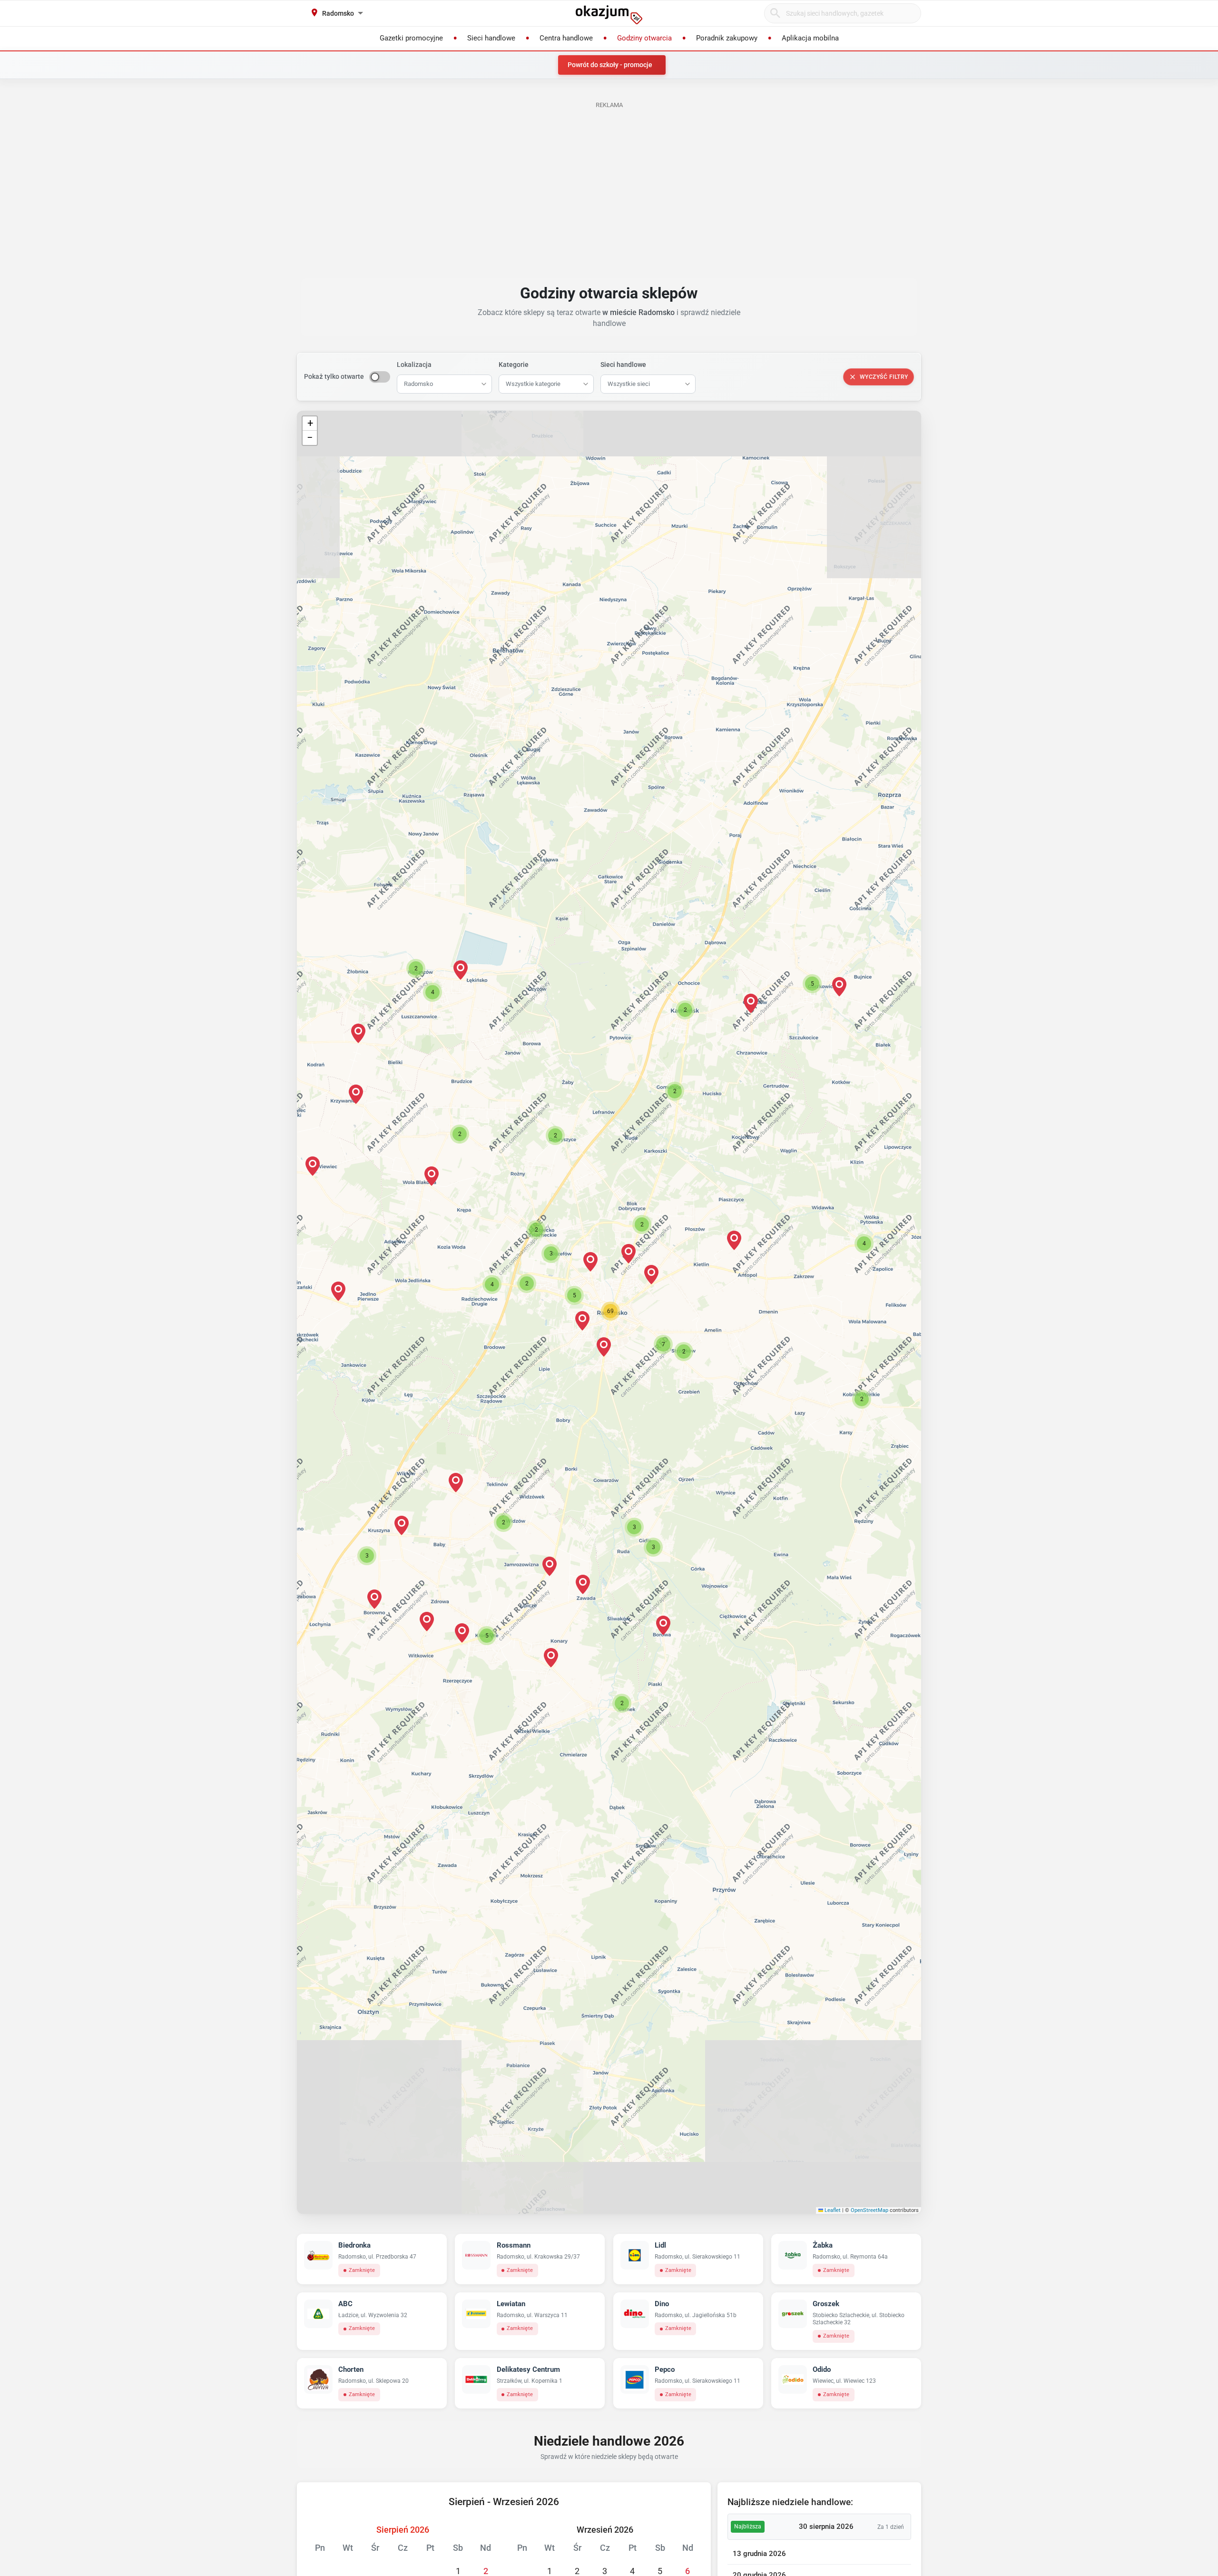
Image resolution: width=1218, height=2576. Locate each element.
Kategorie (514, 365)
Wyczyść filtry (884, 377)
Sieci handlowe (623, 365)
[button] (582, 1321)
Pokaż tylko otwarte (334, 376)
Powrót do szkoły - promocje (610, 65)
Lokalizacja (414, 365)
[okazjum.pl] (609, 15)
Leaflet (832, 2210)
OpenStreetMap (869, 2210)
